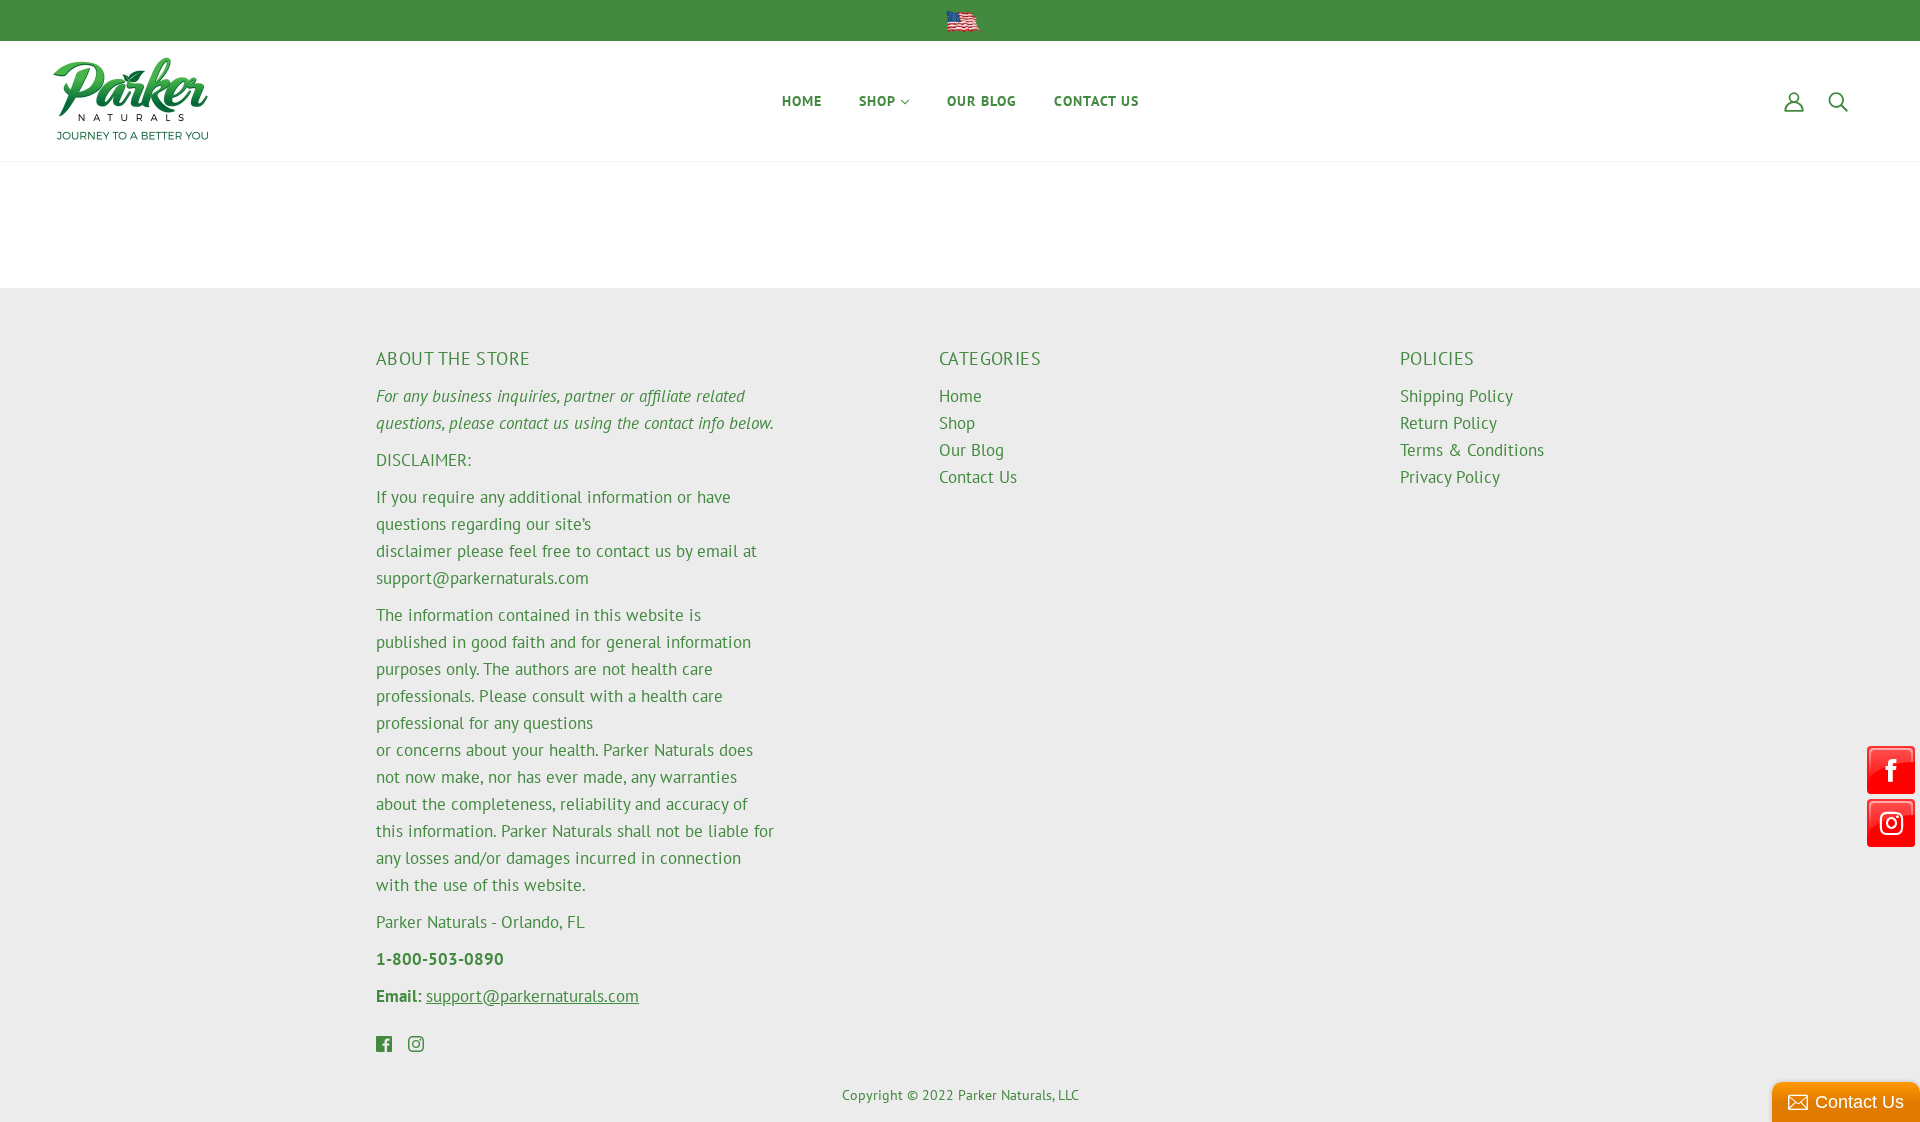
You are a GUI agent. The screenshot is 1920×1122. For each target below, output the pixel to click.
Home (960, 396)
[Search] (1838, 100)
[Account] (1794, 100)
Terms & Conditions (1472, 450)
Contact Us (978, 477)
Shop (957, 423)
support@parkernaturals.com (532, 996)
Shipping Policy (1456, 396)
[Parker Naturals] (130, 99)
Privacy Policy (1450, 477)
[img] (384, 1042)
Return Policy (1448, 423)
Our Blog (971, 450)
